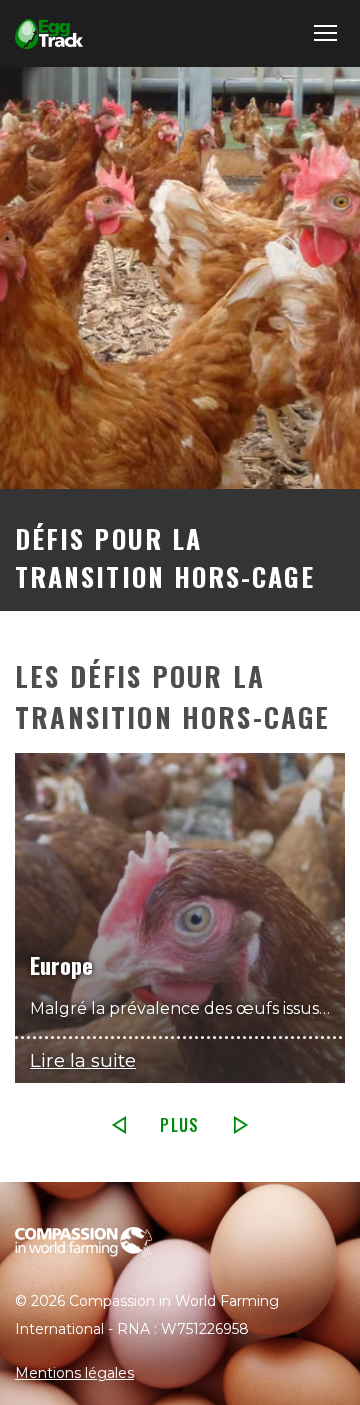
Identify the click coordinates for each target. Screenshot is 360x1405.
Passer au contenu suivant (178, 687)
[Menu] (322, 34)
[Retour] (119, 1125)
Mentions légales (74, 1373)
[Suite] (241, 1125)
